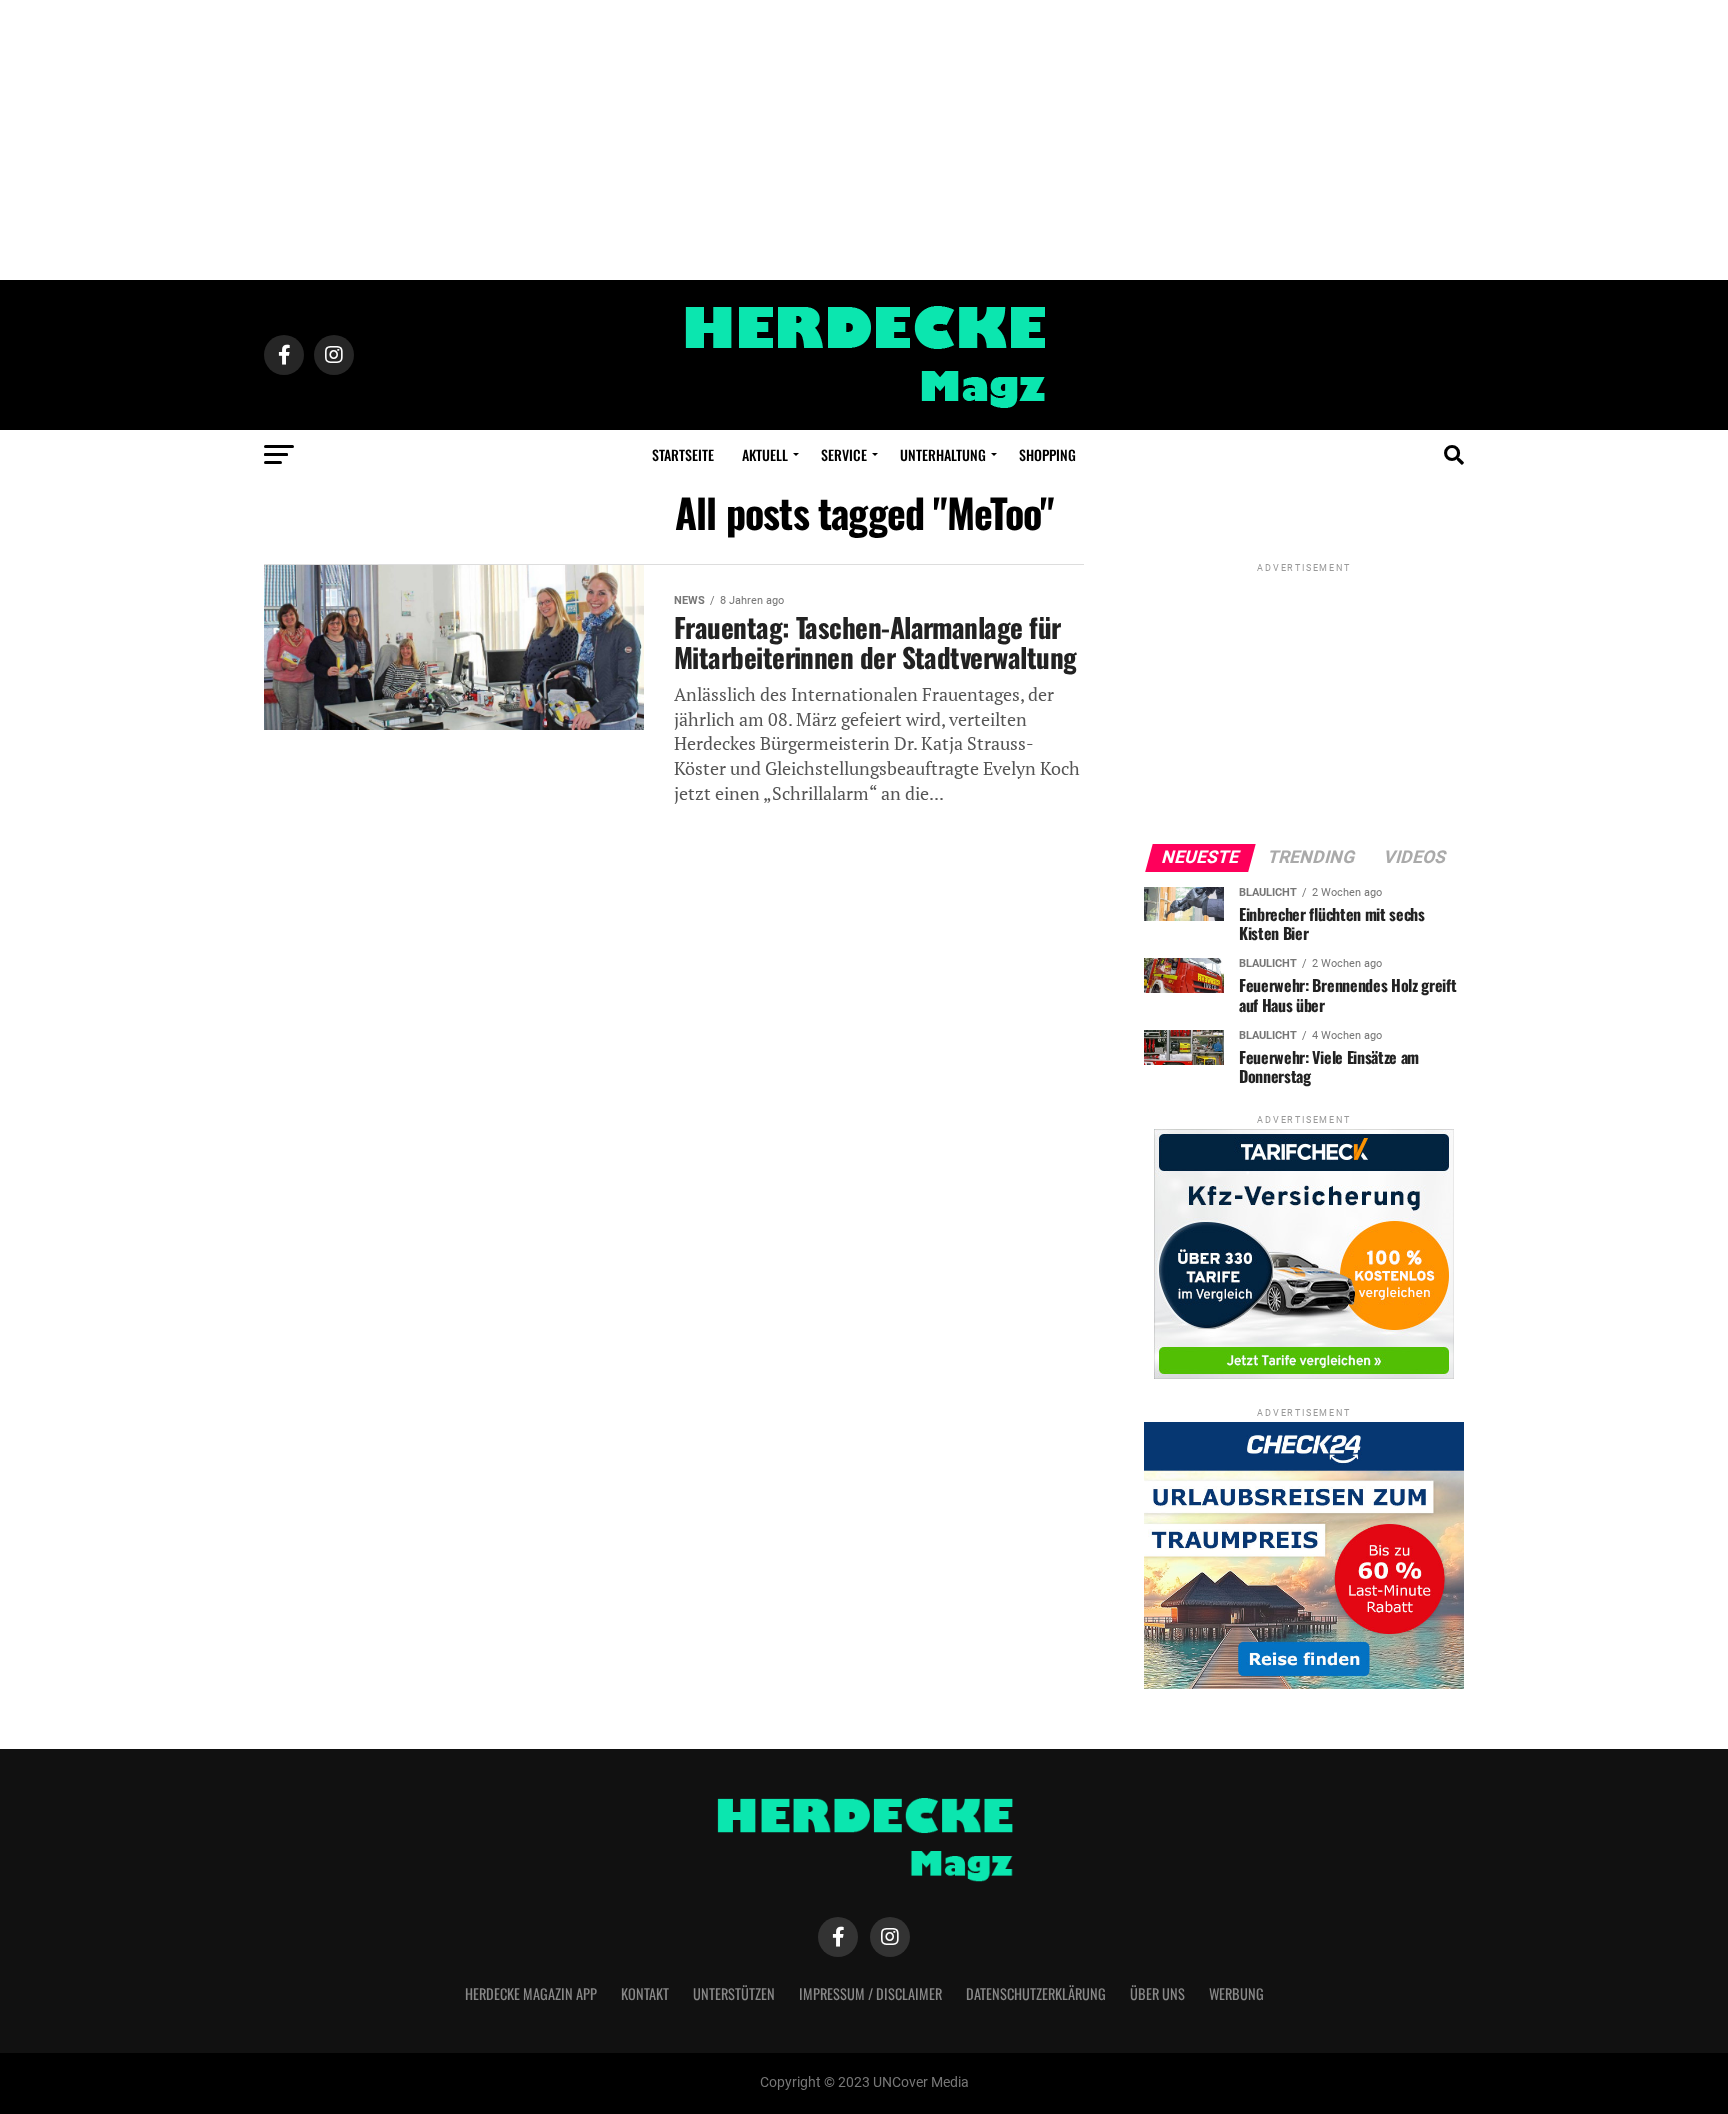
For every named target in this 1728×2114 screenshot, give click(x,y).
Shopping (1047, 454)
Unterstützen (734, 1993)
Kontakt (645, 1993)
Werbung (1236, 1993)
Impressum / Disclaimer (870, 1993)
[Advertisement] (864, 140)
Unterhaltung (943, 454)
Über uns (1157, 1993)
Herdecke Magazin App (531, 1993)
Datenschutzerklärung (1036, 1993)
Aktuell (765, 454)
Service (844, 454)
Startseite (683, 454)
